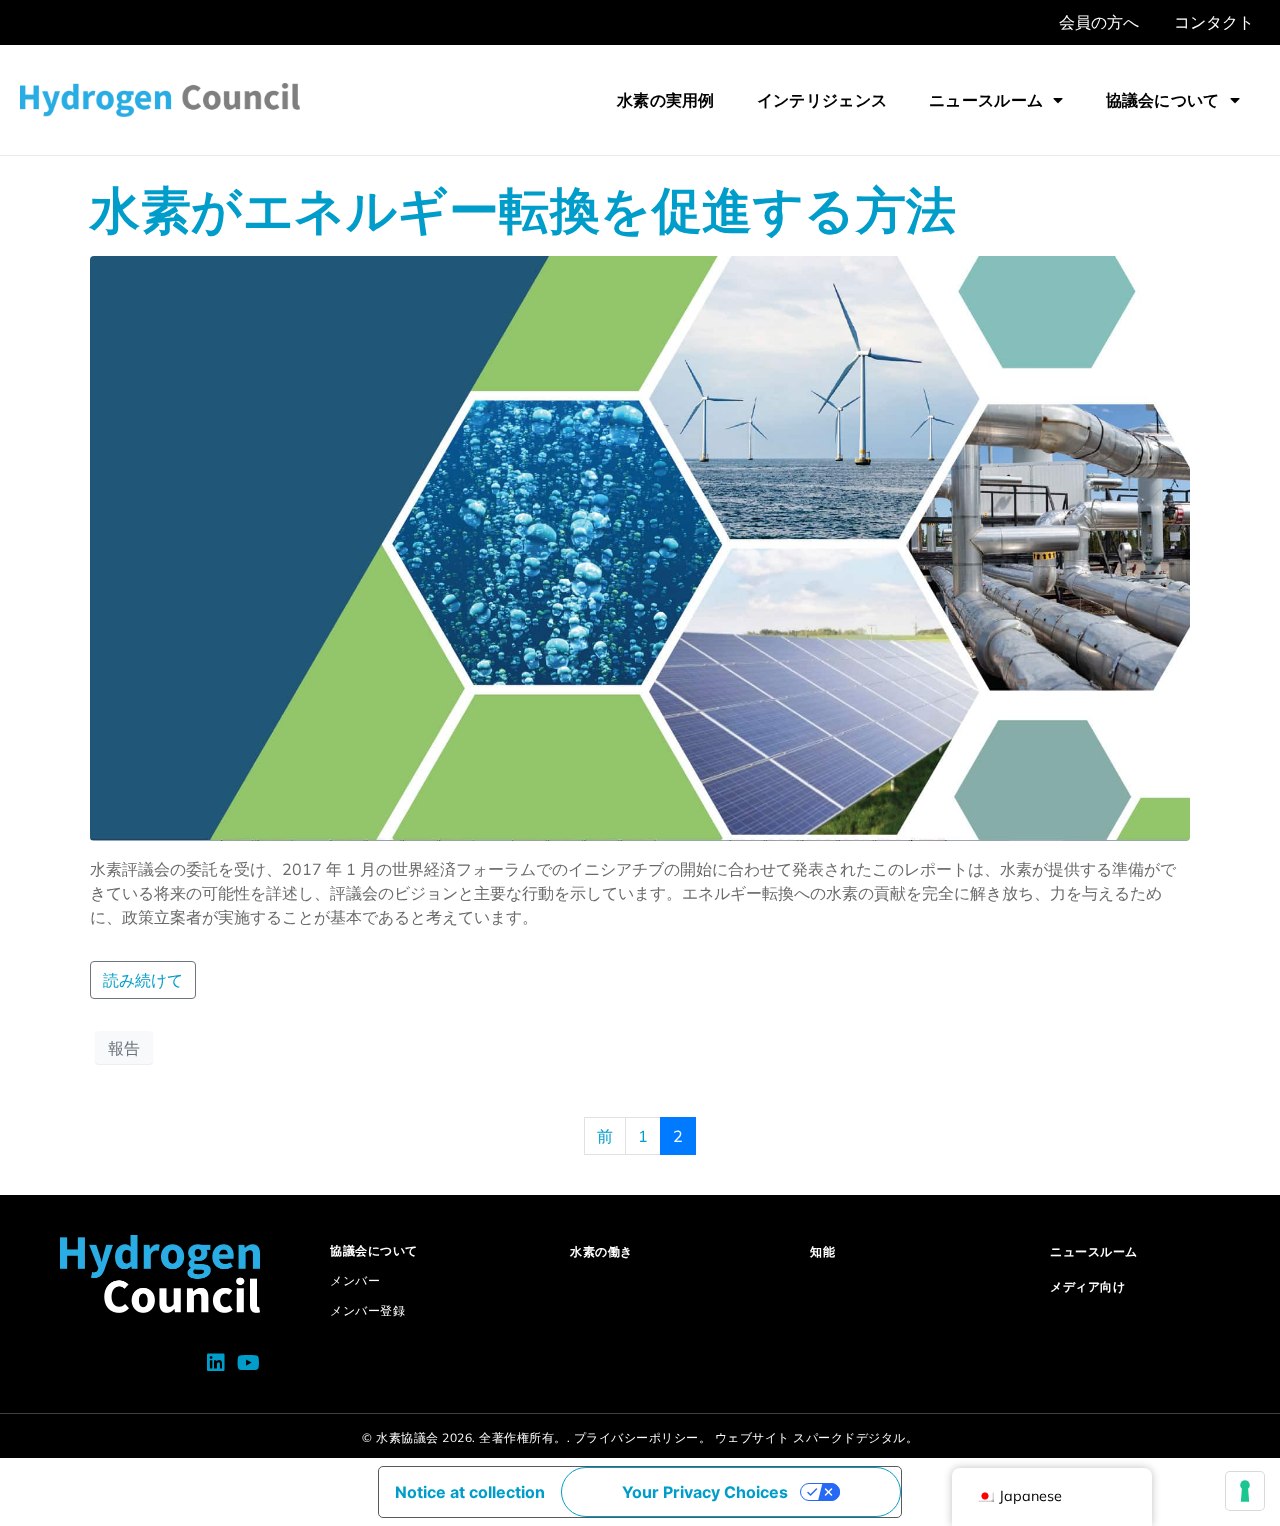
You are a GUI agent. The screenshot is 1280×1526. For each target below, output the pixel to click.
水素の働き (601, 1251)
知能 (822, 1251)
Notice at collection (470, 1492)
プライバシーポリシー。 (643, 1437)
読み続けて (143, 980)
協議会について (1163, 100)
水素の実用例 (666, 100)
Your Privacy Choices (705, 1492)
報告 (124, 1048)
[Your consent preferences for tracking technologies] (1245, 1491)
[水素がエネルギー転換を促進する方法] (640, 547)
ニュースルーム (986, 100)
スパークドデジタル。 (855, 1437)
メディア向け (1087, 1286)
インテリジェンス (822, 100)
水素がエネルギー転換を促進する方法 (523, 209)
